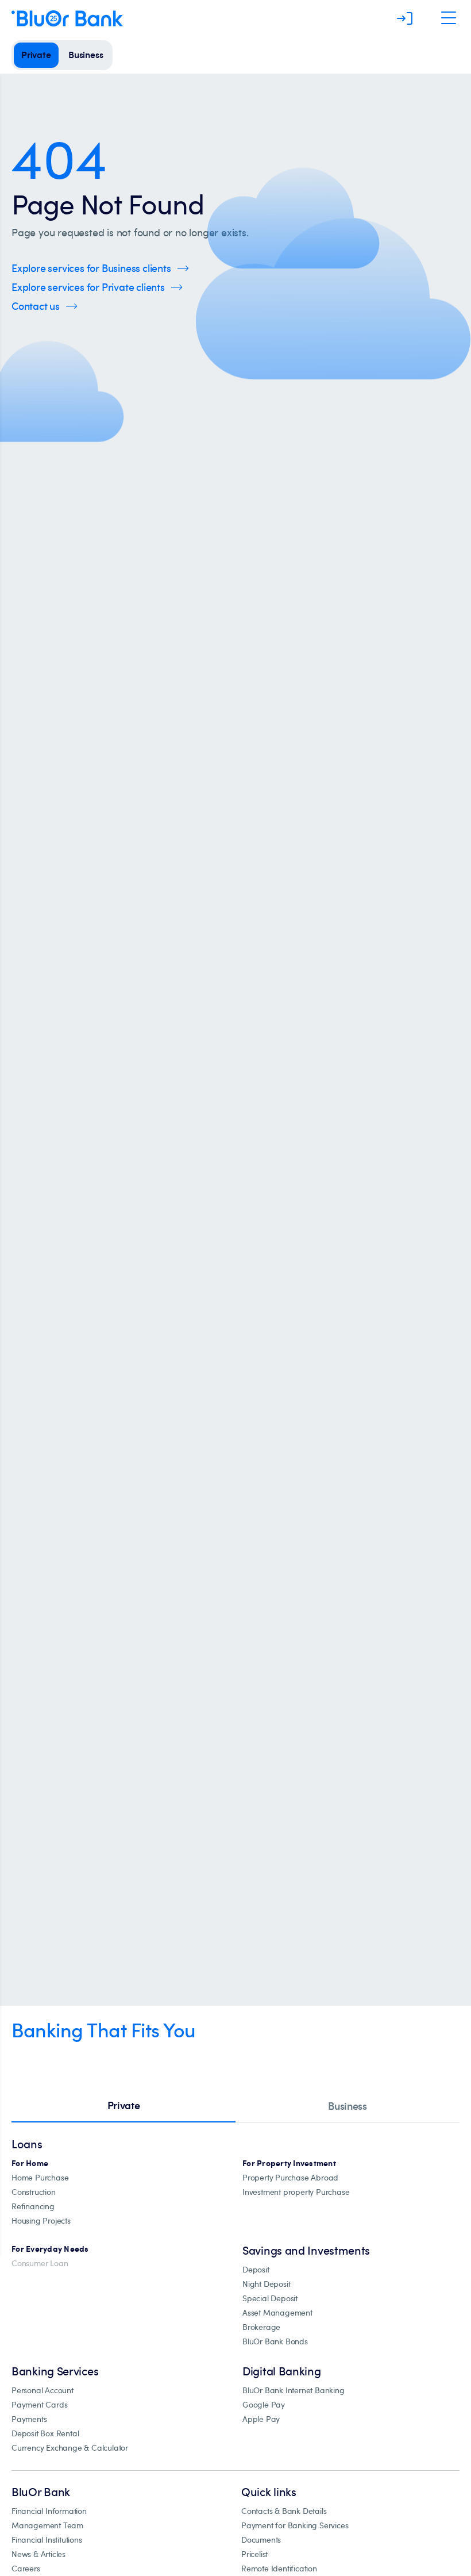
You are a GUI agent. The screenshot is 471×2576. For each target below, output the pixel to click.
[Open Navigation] (449, 18)
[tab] (123, 2106)
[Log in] (405, 18)
